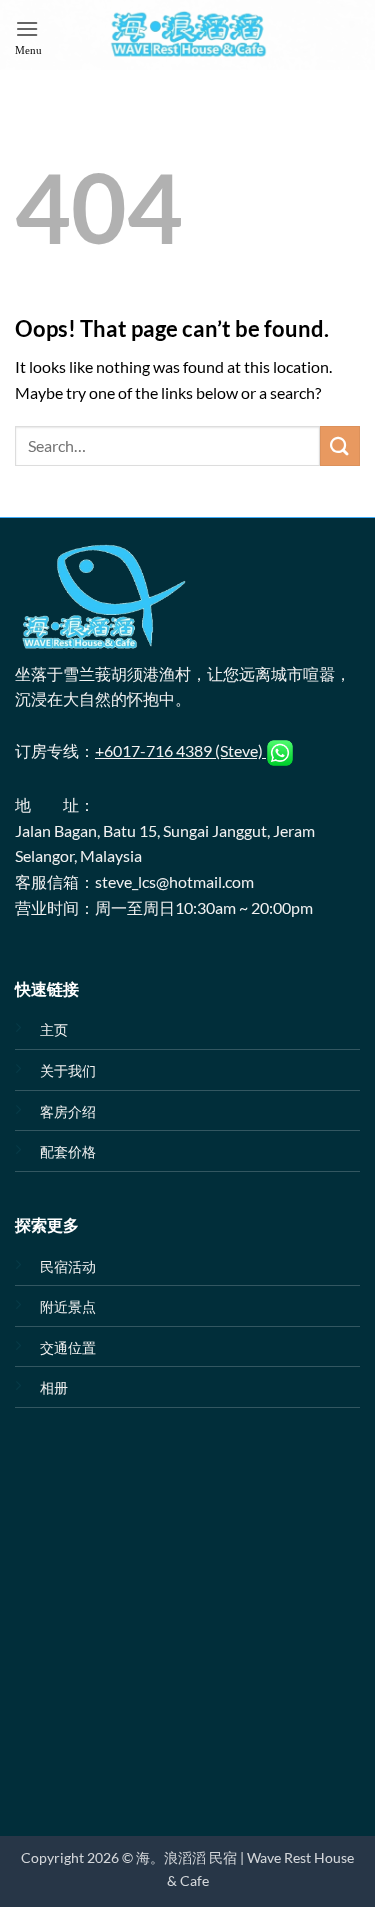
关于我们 (68, 1070)
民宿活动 (68, 1266)
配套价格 (68, 1151)
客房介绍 (68, 1111)
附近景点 (68, 1306)
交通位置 (68, 1347)
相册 (54, 1387)
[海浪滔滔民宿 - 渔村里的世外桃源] (188, 35)
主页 (54, 1029)
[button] (28, 35)
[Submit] (340, 445)
